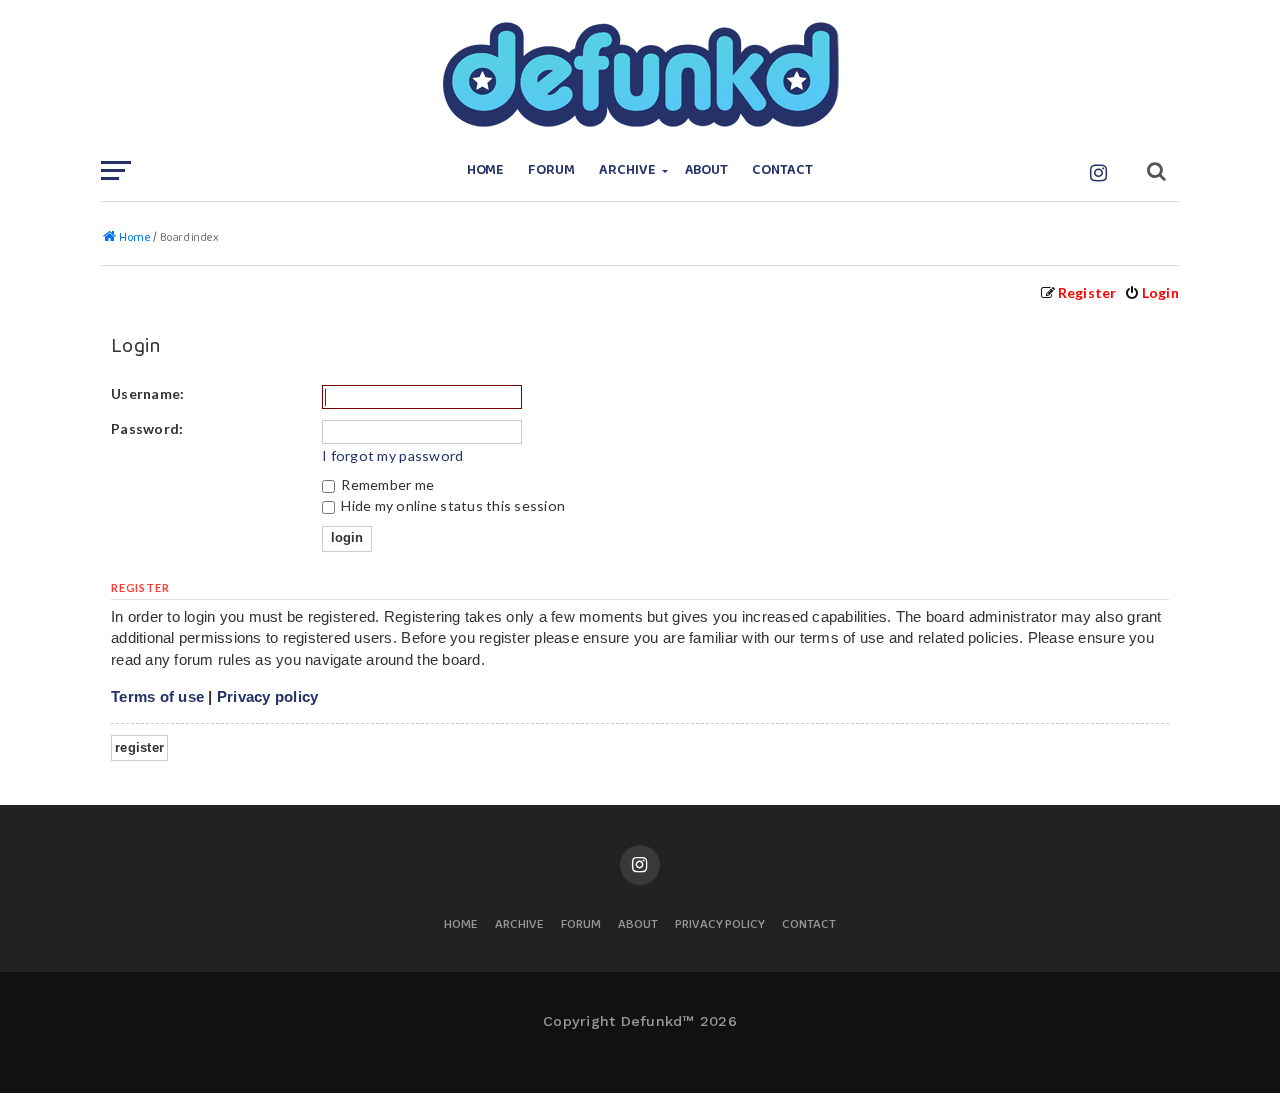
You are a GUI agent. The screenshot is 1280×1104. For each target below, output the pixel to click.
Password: (147, 428)
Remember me (386, 484)
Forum (551, 170)
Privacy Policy (720, 925)
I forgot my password (392, 455)
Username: (147, 393)
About (707, 170)
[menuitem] (1151, 292)
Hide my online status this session (451, 505)
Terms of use (157, 696)
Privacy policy (268, 696)
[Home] (640, 75)
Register (139, 747)
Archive (627, 170)
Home (486, 170)
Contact (782, 170)
